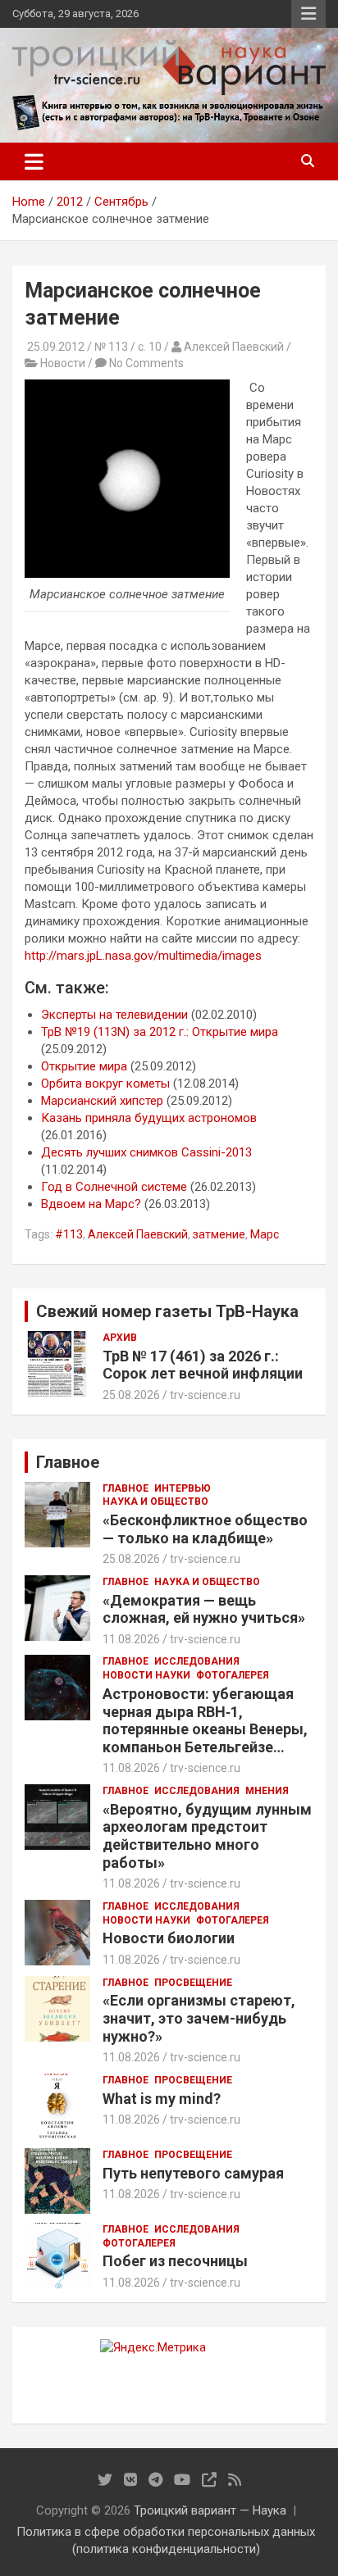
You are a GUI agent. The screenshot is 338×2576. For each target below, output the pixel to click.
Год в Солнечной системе (114, 1187)
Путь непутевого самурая (193, 2173)
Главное (126, 1488)
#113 (69, 1234)
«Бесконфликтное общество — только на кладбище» (205, 1529)
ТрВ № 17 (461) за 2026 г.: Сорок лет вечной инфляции (203, 1365)
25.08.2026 (131, 1395)
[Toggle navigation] (34, 161)
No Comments (146, 363)
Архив (120, 1338)
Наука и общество (155, 1502)
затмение (219, 1234)
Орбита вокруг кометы (105, 1084)
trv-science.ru (205, 1395)
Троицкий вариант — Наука (210, 2510)
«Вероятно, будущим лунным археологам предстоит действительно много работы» (207, 1836)
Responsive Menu (308, 14)
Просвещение (193, 1983)
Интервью (183, 1488)
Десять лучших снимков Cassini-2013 (146, 1152)
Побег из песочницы (175, 2261)
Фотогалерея (233, 1675)
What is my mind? (162, 2099)
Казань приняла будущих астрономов (149, 1118)
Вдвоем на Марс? (91, 1204)
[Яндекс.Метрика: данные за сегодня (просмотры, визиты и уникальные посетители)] (153, 2348)
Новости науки (146, 1675)
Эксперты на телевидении (114, 1015)
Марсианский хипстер (102, 1101)
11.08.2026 (131, 1639)
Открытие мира (84, 1066)
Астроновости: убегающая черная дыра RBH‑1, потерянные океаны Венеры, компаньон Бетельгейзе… (205, 1720)
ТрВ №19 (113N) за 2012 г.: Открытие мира (160, 1032)
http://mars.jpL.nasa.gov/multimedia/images (143, 956)
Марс (265, 1234)
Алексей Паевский (138, 1234)
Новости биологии (169, 1938)
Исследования (197, 1661)
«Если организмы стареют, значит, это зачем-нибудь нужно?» (199, 2018)
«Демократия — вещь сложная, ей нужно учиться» (204, 1609)
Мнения (267, 1791)
